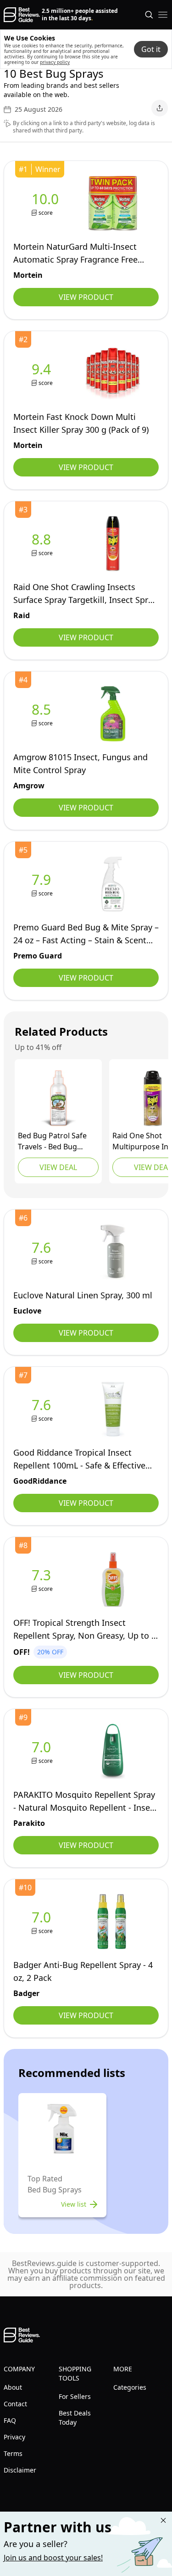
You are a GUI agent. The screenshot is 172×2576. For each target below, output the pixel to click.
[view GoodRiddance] (43, 1409)
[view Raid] (43, 544)
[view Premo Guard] (43, 884)
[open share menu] (160, 108)
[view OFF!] (43, 1580)
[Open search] (149, 15)
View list (74, 2204)
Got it (151, 49)
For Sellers (75, 2396)
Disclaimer (20, 2470)
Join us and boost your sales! (53, 2558)
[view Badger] (43, 1922)
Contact (15, 2404)
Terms (13, 2453)
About (13, 2387)
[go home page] (22, 15)
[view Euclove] (43, 1252)
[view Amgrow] (43, 714)
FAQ (10, 2420)
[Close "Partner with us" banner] (163, 2520)
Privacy (14, 2437)
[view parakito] (43, 1752)
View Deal (58, 1167)
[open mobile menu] (163, 15)
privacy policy (55, 62)
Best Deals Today (75, 2418)
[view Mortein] (47, 204)
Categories (130, 2387)
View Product (86, 297)
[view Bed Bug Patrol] (58, 1098)
